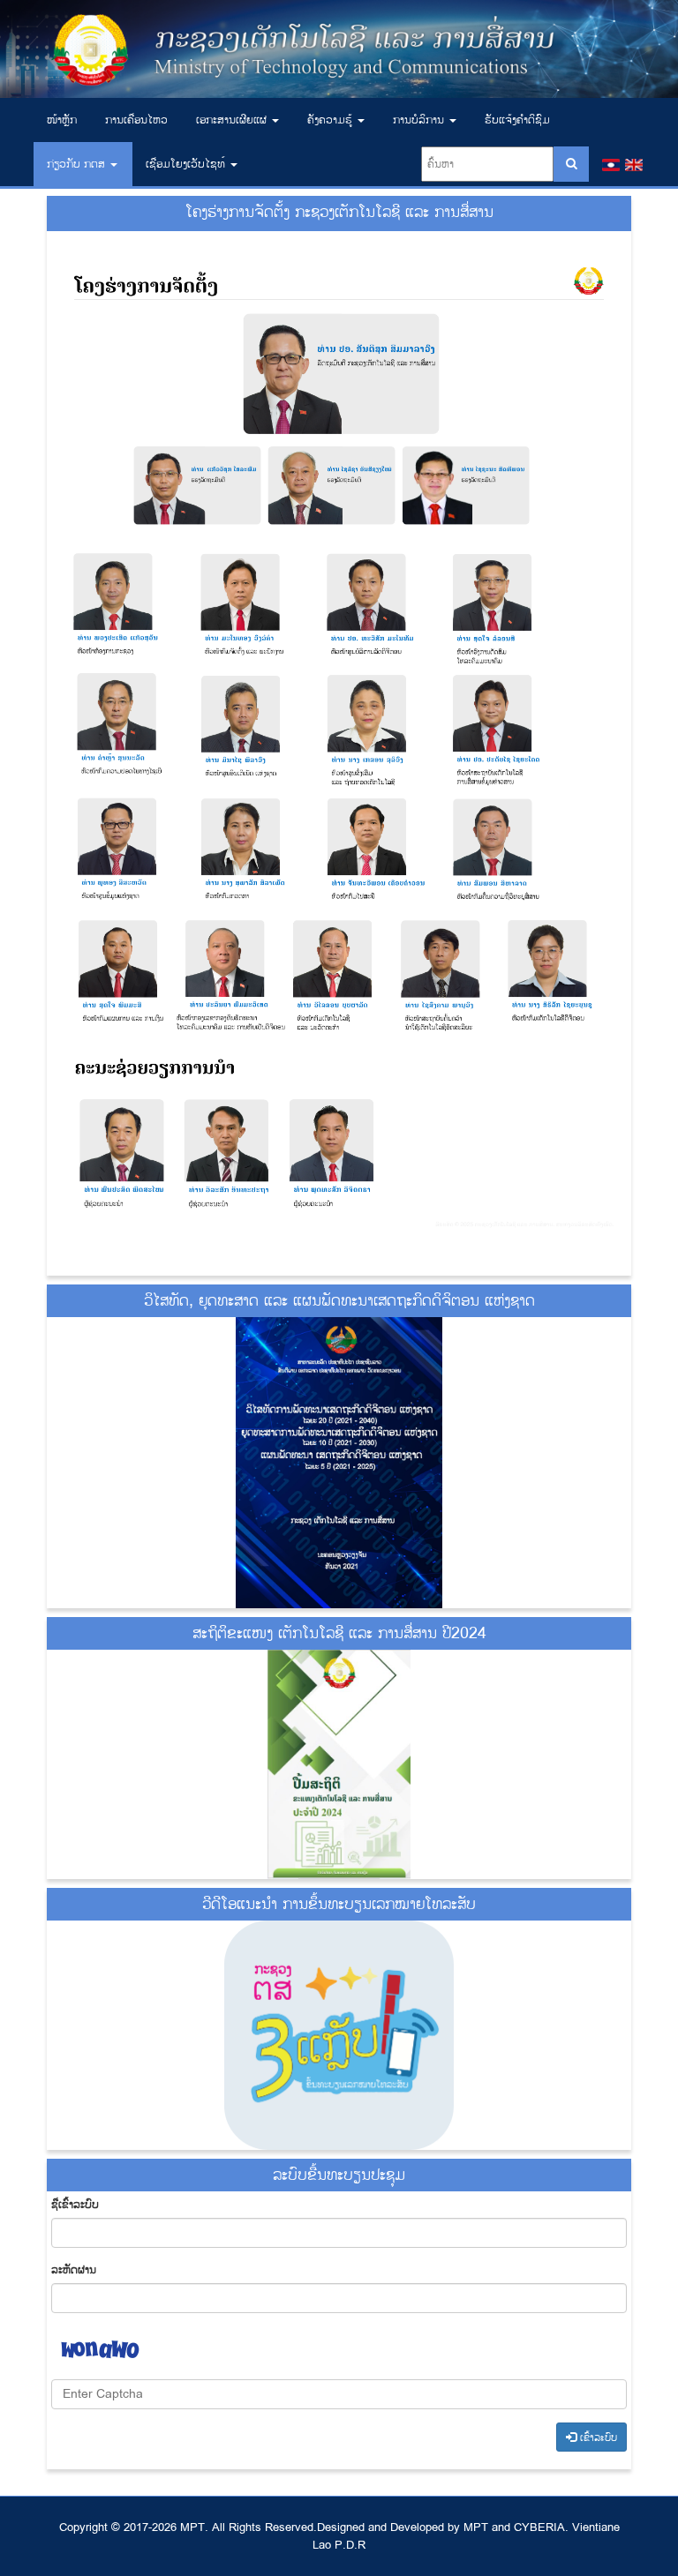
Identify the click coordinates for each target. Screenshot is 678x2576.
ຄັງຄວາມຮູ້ (331, 120)
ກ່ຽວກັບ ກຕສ (78, 164)
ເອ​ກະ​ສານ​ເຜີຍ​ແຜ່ (233, 120)
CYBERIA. (541, 2527)
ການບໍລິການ (420, 120)
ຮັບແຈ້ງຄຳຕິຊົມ (517, 120)
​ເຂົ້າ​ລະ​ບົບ (597, 2438)
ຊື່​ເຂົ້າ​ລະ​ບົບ (75, 2205)
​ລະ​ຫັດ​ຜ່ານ (74, 2270)
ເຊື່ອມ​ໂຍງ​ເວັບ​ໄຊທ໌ (187, 164)
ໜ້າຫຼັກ (62, 120)
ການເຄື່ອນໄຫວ (136, 120)
